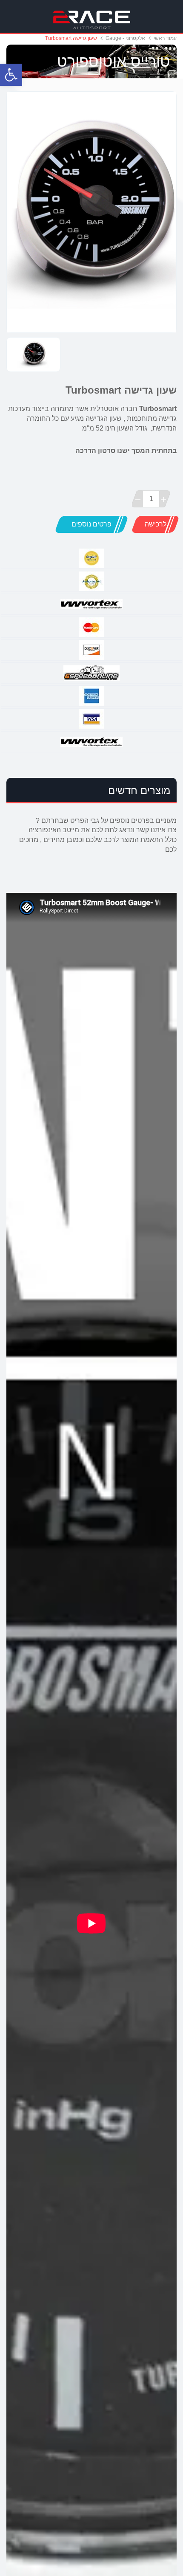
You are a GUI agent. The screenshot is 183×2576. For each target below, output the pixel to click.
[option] (91, 212)
